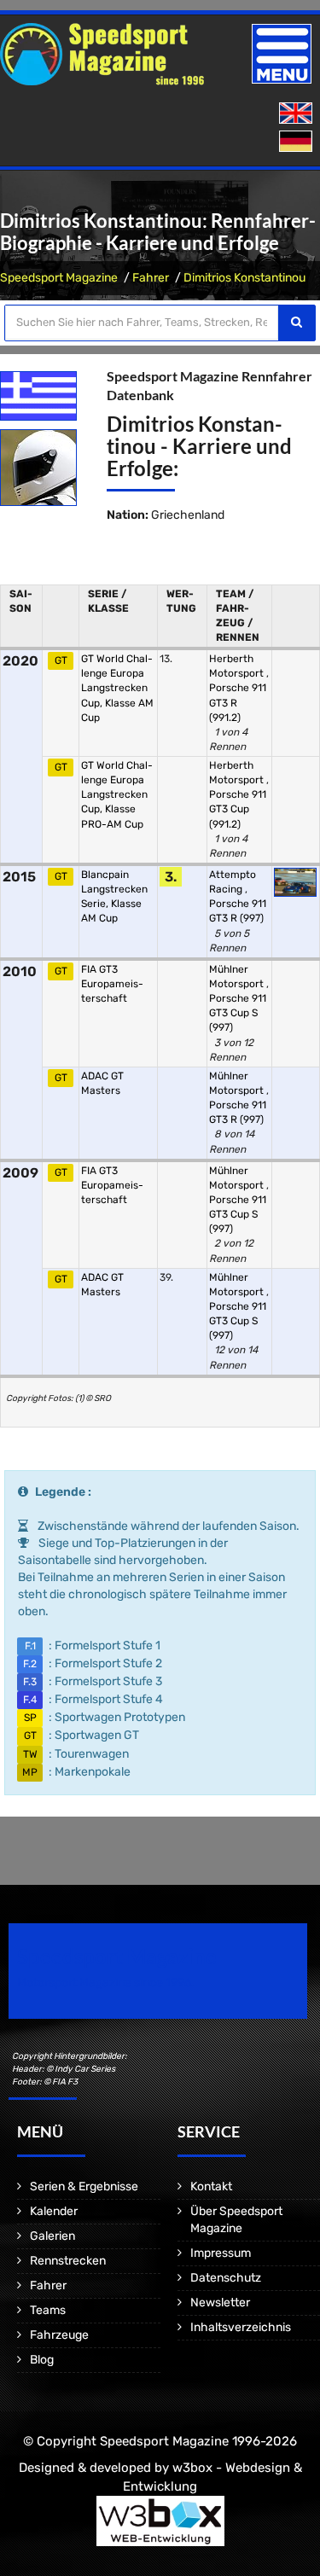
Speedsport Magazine (59, 278)
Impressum (221, 2253)
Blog (42, 2360)
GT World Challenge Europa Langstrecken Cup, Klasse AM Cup (117, 688)
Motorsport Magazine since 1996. (106, 1983)
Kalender (54, 2211)
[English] (297, 114)
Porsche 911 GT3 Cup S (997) (238, 1013)
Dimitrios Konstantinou (244, 278)
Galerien (52, 2236)
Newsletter (220, 2303)
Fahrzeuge (59, 2335)
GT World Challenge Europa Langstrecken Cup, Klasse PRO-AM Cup (117, 795)
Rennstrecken (68, 2261)
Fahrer (151, 278)
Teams (48, 2310)
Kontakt (211, 2186)
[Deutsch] (297, 142)
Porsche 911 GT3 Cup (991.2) (238, 809)
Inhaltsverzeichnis (241, 2327)
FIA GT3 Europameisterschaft (112, 984)
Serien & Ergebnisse (84, 2186)
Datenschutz (226, 2278)
